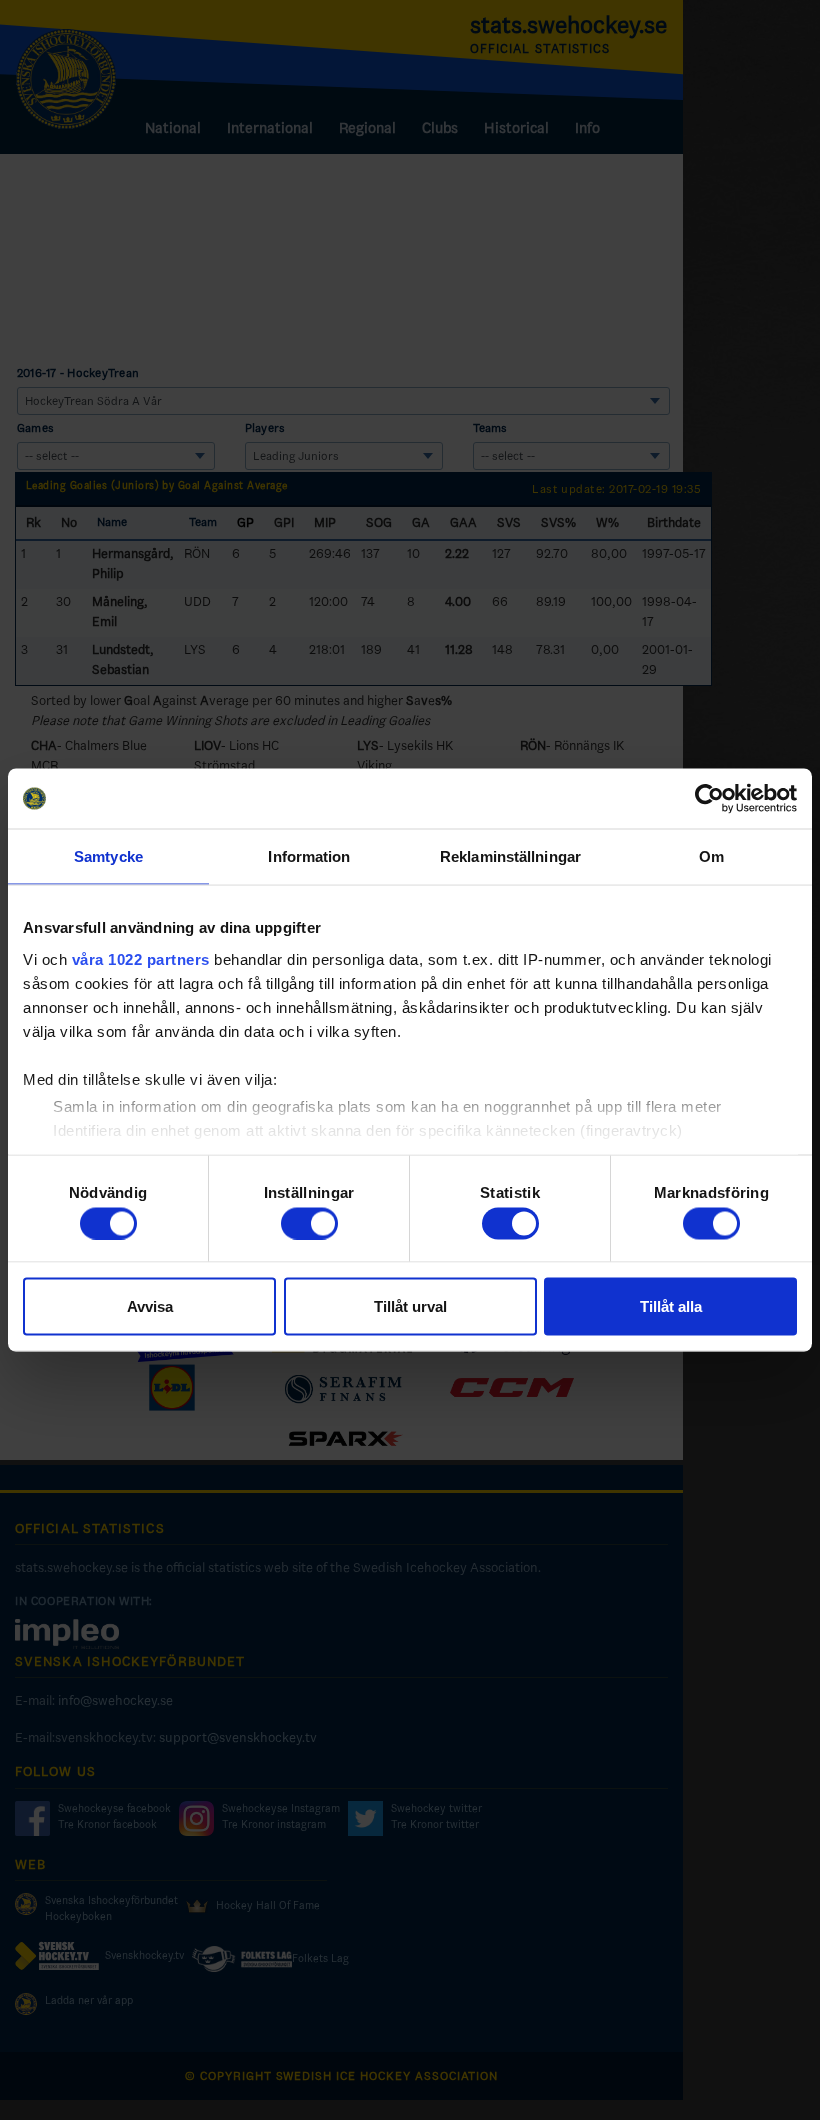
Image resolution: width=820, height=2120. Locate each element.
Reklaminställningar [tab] (510, 856)
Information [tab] (309, 856)
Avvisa (150, 1306)
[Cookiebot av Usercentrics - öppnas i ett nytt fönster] (709, 799)
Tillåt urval (410, 1306)
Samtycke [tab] (108, 856)
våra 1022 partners (141, 958)
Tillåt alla (671, 1306)
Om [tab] (711, 856)
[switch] (309, 1223)
